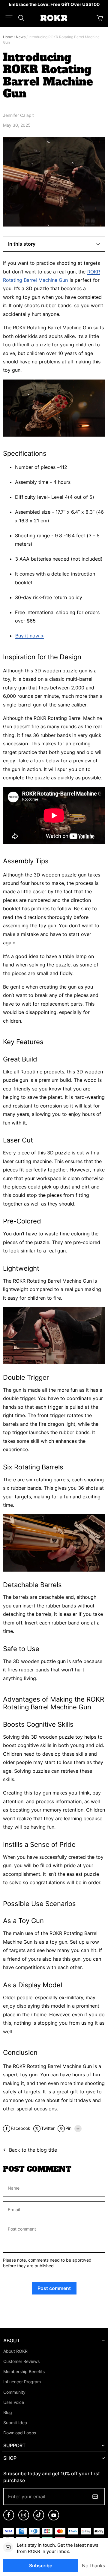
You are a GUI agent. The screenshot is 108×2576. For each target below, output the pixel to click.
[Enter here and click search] (21, 18)
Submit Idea (15, 2423)
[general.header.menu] (9, 18)
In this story (22, 244)
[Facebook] (9, 2519)
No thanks (93, 2566)
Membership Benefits (24, 2372)
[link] (54, 5)
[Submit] (95, 2497)
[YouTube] (54, 2519)
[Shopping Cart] (100, 18)
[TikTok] (39, 2519)
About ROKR (15, 2351)
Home (8, 37)
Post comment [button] (54, 2288)
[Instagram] (24, 2519)
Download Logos (20, 2433)
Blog (8, 2413)
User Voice (14, 2402)
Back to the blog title (33, 2150)
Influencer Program (22, 2382)
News (21, 37)
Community (14, 2392)
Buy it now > (30, 636)
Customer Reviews (21, 2361)
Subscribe (41, 2566)
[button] (9, 18)
